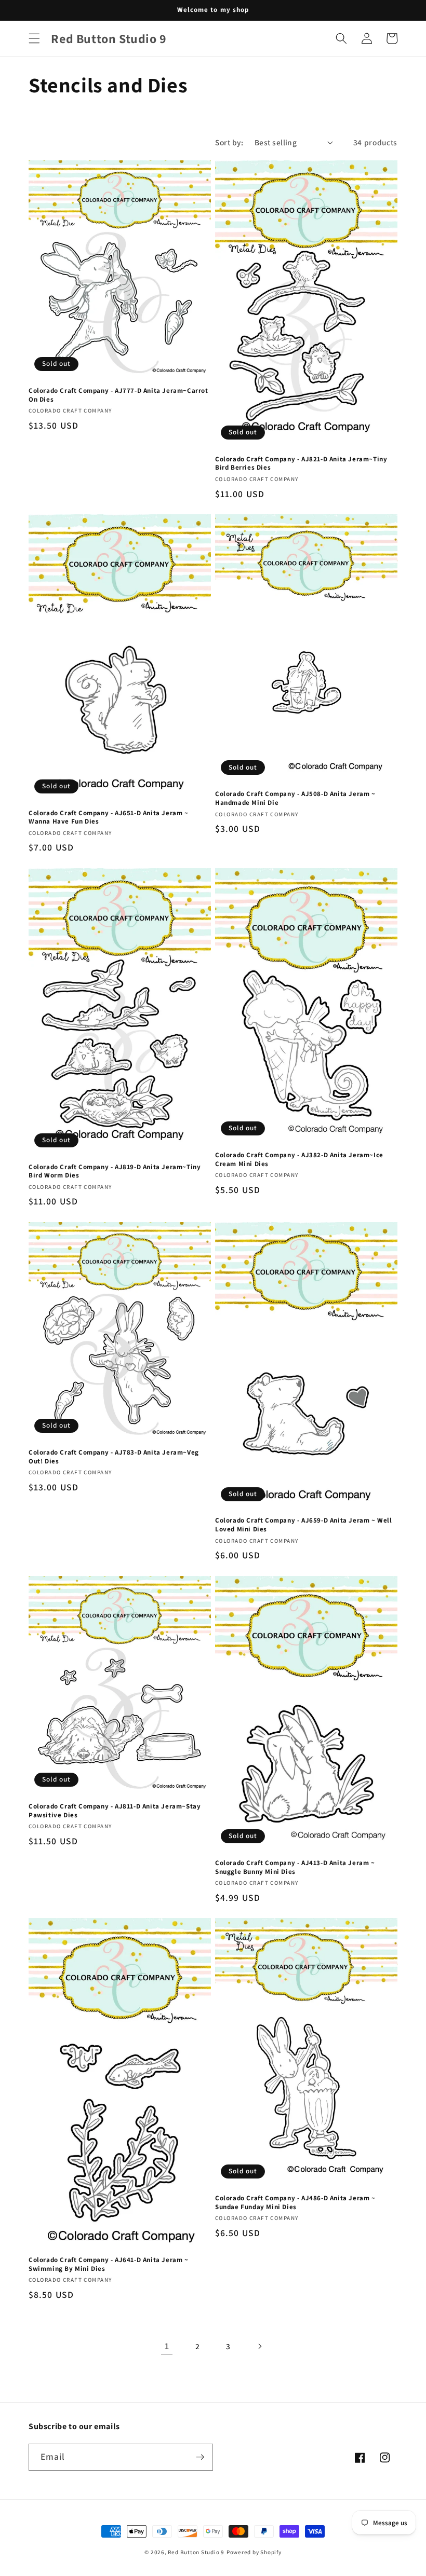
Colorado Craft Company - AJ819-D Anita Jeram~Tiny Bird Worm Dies (115, 1171)
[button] (34, 38)
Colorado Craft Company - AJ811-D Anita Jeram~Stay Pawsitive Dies (115, 1811)
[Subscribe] (200, 2457)
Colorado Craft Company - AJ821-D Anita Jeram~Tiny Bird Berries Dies (301, 464)
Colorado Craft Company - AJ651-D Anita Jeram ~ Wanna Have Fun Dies (109, 818)
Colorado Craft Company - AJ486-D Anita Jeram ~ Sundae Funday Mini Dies (295, 2203)
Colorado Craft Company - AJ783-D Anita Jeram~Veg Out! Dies (114, 1457)
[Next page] (259, 2346)
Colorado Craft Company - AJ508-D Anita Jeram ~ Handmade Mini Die (295, 798)
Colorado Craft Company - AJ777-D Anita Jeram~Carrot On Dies (118, 395)
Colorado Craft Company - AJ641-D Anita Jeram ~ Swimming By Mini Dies (109, 2264)
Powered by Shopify (254, 2552)
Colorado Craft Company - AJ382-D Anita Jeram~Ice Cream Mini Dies (299, 1160)
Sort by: (229, 142)
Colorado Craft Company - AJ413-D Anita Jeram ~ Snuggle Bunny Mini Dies (295, 1867)
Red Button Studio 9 (196, 2552)
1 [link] (167, 2346)
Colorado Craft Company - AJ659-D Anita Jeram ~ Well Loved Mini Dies (304, 1525)
